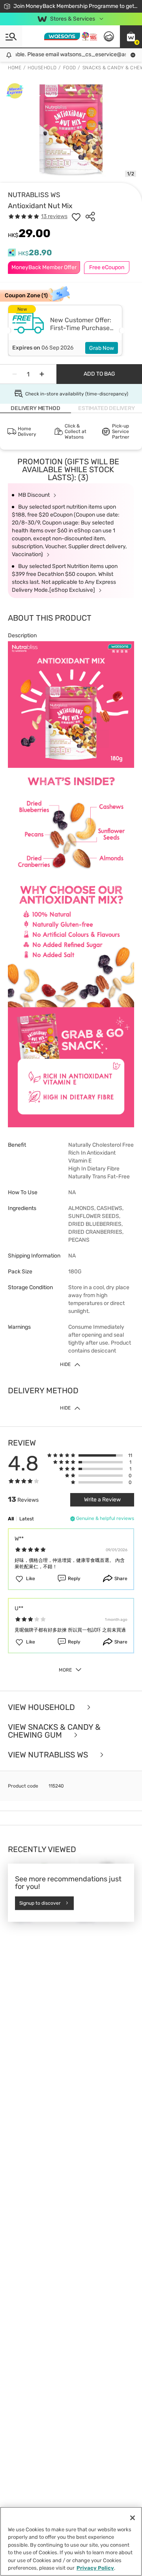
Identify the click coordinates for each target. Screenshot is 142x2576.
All (11, 1519)
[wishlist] (76, 217)
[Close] (133, 2518)
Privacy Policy (95, 2568)
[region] (71, 2541)
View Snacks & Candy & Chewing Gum (54, 1731)
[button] (131, 36)
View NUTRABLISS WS (49, 1755)
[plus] (42, 374)
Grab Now (102, 348)
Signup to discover (40, 1903)
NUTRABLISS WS (34, 195)
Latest (27, 1519)
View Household (42, 1707)
